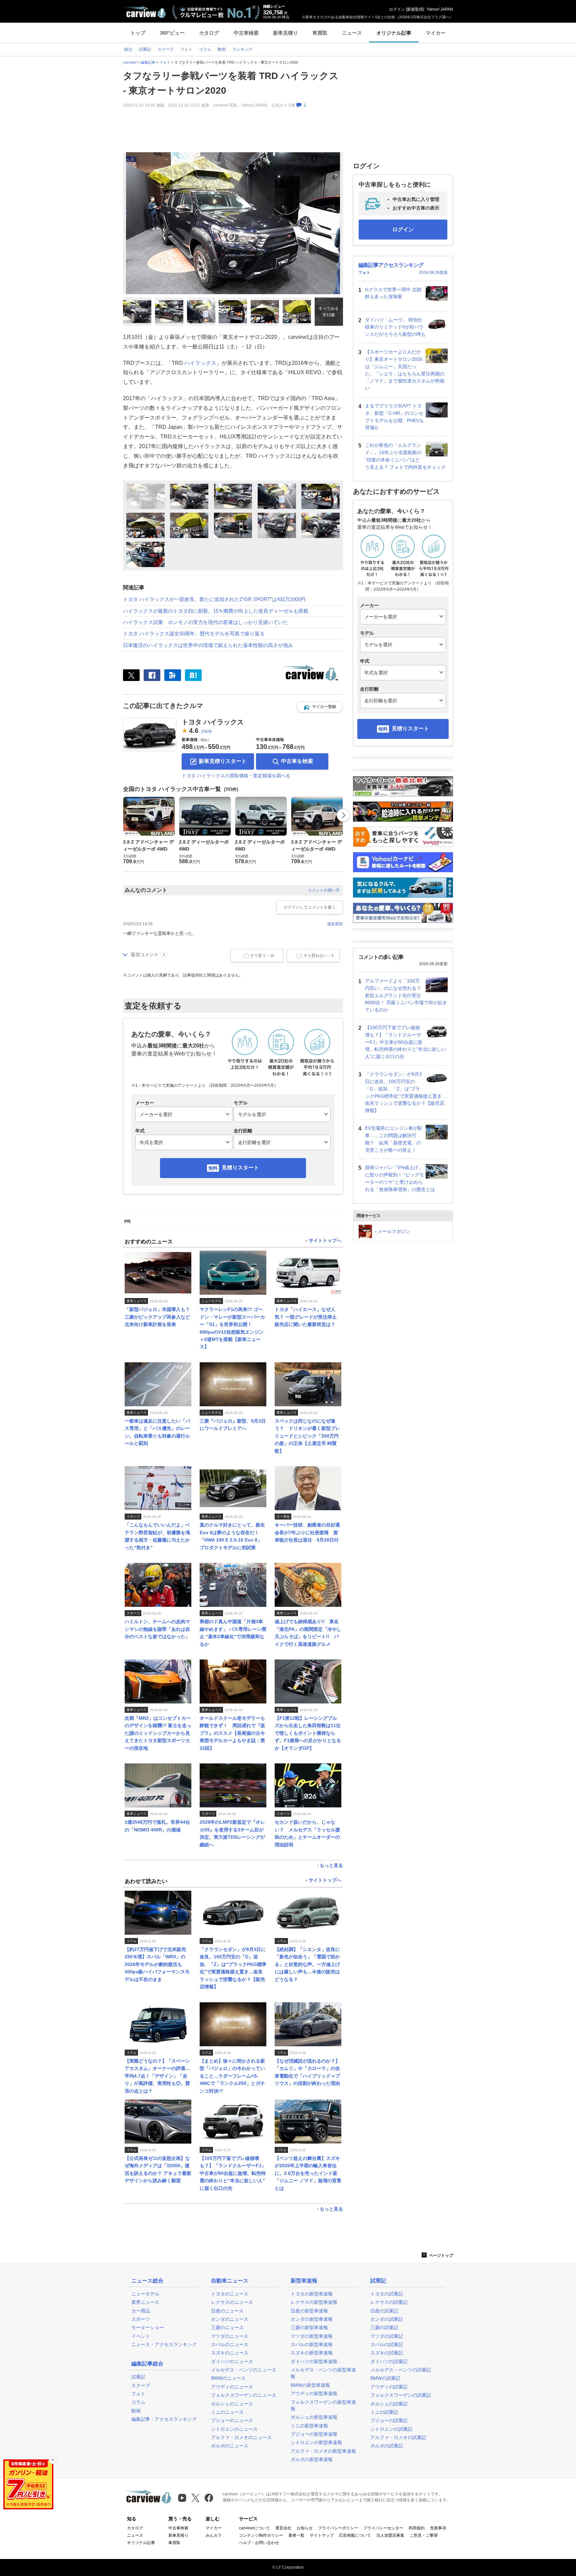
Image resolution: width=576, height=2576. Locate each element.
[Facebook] (152, 675)
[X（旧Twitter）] (131, 675)
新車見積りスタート (223, 761)
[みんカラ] (173, 675)
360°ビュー (172, 33)
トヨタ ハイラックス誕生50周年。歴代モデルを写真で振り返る (194, 634)
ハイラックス (200, 363)
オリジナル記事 (394, 33)
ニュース (352, 33)
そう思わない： (318, 956)
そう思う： (262, 956)
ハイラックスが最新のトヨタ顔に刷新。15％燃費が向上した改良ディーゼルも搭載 (216, 611)
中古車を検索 (297, 761)
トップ (138, 33)
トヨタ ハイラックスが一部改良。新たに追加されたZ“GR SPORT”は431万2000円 (214, 599)
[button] (320, 707)
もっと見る (331, 1865)
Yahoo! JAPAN (440, 9)
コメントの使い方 (324, 890)
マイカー (436, 33)
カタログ (209, 33)
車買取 (320, 33)
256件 (206, 732)
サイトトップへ (325, 1241)
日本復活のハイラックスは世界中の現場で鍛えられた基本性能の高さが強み (208, 645)
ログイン (397, 9)
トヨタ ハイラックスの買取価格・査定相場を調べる (236, 776)
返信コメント (145, 955)
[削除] (53, 2460)
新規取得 (415, 9)
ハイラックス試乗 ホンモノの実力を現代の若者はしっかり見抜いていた (205, 622)
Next (343, 815)
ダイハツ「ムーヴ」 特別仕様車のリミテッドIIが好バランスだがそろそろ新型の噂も (395, 327)
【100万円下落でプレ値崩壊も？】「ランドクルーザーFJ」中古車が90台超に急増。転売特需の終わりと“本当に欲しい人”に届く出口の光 (405, 1042)
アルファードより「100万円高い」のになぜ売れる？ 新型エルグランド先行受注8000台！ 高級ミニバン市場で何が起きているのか (406, 995)
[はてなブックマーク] (193, 675)
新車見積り (285, 33)
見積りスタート (240, 1168)
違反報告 (335, 924)
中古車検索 (246, 33)
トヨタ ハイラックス (213, 722)
